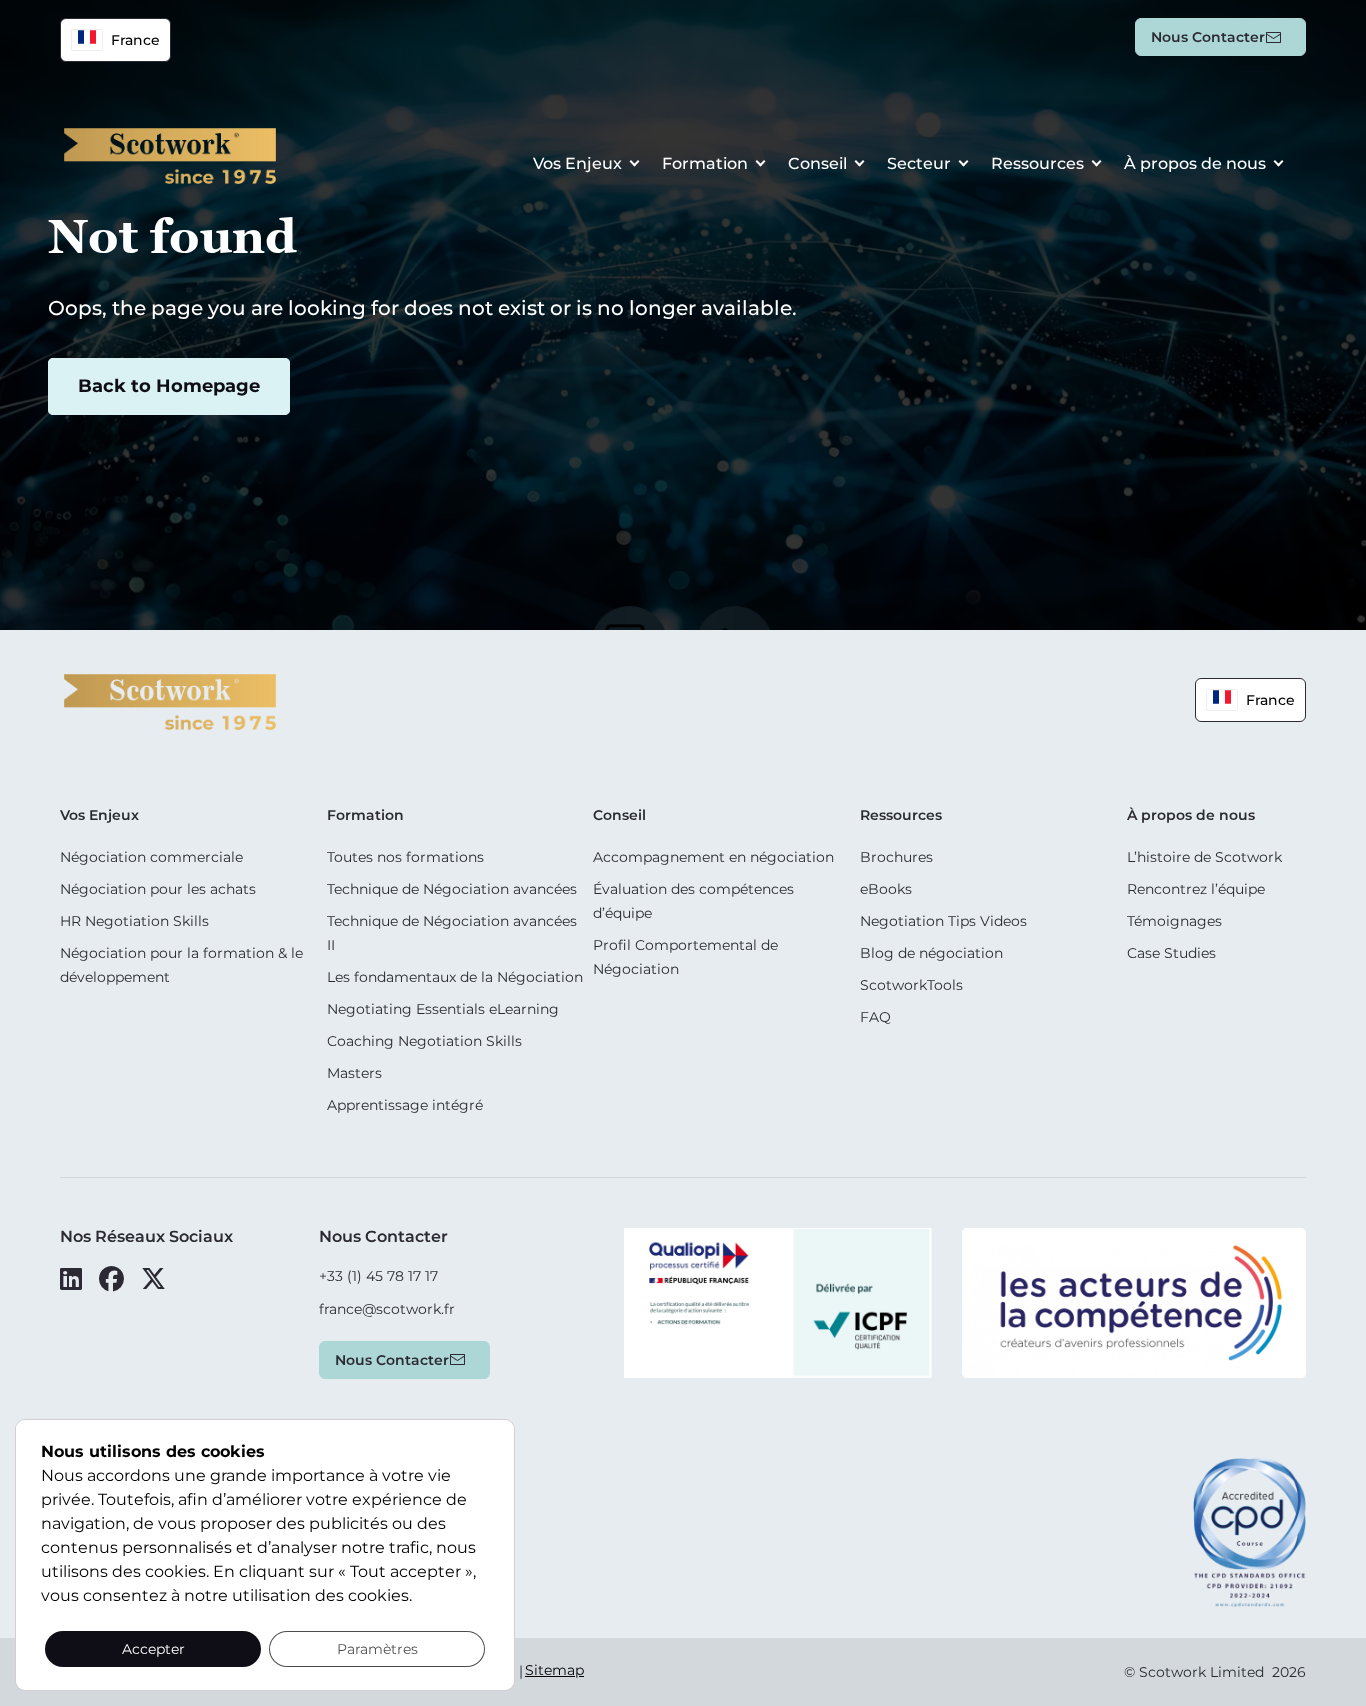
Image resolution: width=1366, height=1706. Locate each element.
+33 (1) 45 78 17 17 (378, 1276)
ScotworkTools (911, 985)
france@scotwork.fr (387, 1309)
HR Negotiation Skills (134, 921)
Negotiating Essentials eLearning (443, 1009)
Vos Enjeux (577, 163)
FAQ (875, 1017)
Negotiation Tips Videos (943, 921)
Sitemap (554, 1670)
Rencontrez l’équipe (1196, 889)
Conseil (817, 163)
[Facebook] (111, 1279)
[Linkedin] (71, 1279)
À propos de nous (1195, 163)
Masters (354, 1073)
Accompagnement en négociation (713, 857)
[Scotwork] (170, 700)
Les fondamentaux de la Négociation (455, 977)
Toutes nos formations (405, 857)
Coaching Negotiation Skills (424, 1041)
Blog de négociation (931, 953)
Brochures (896, 857)
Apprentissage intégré (405, 1105)
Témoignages (1174, 921)
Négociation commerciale (151, 857)
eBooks (886, 889)
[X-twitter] (153, 1279)
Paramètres (377, 1649)
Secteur (919, 163)
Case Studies (1171, 953)
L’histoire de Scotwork (1204, 857)
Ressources (1037, 163)
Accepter (153, 1649)
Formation (705, 163)
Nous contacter (1208, 37)
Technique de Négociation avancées (452, 889)
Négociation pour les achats (158, 889)
